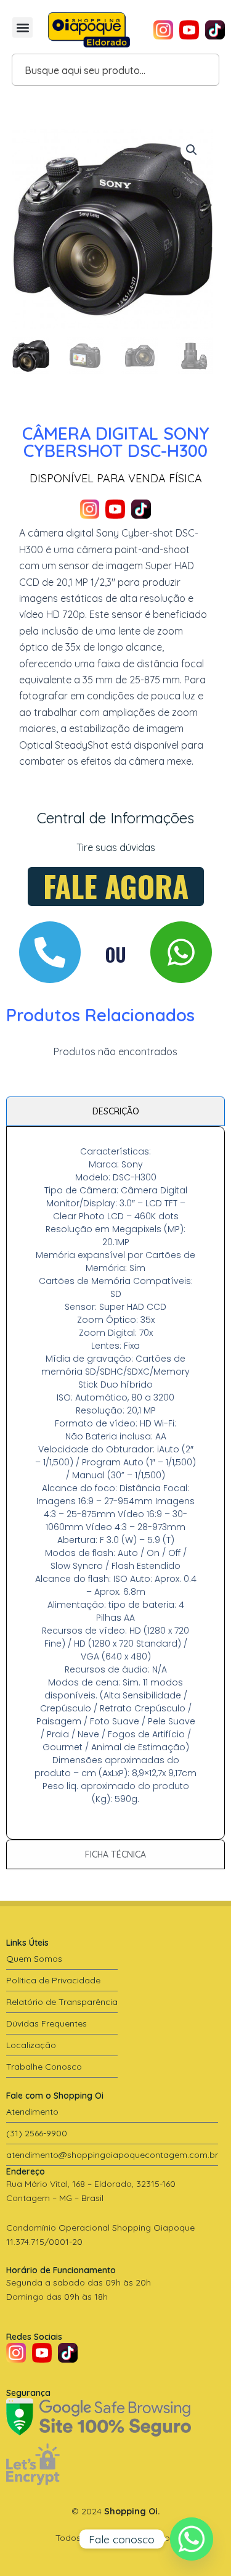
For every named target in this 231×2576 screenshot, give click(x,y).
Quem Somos (34, 1959)
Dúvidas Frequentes (47, 2023)
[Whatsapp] (192, 2539)
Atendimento (32, 2112)
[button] (22, 27)
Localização (31, 2045)
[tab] (115, 1111)
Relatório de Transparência (62, 2002)
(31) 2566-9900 (37, 2133)
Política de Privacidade (53, 1980)
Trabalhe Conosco (44, 2067)
